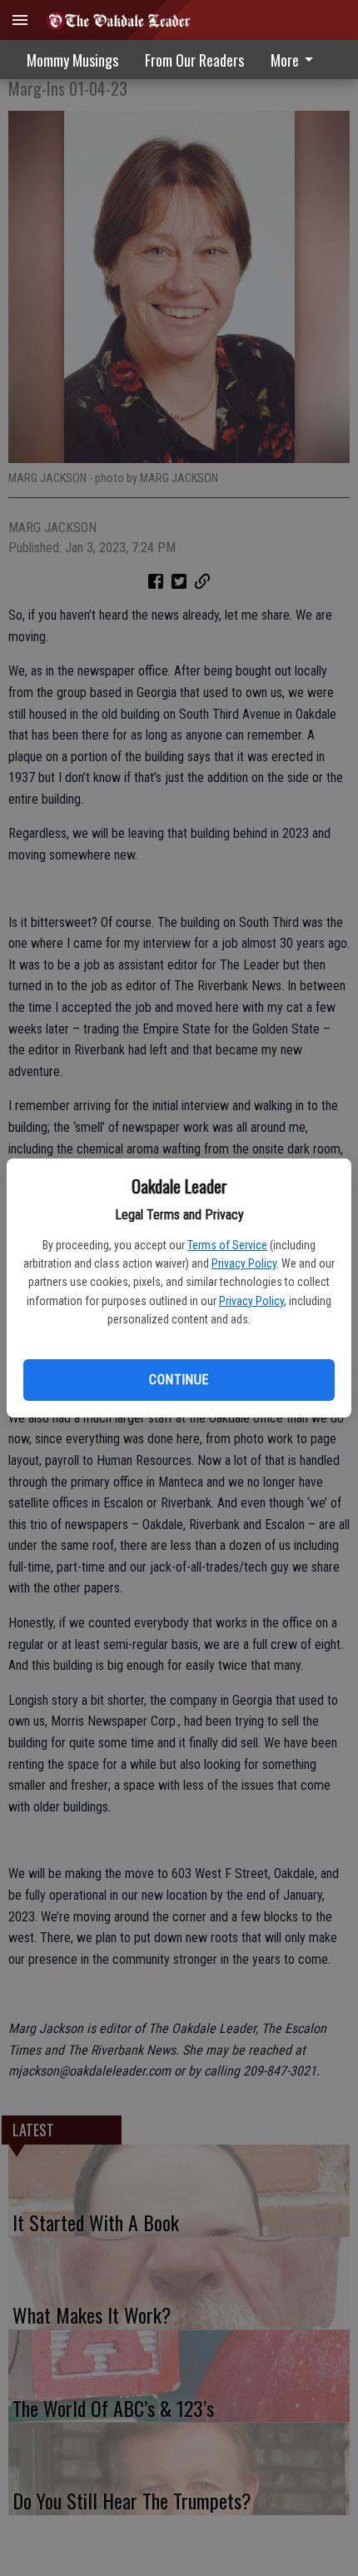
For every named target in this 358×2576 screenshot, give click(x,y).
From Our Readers (194, 60)
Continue (179, 1380)
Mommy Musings (72, 60)
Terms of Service (227, 1245)
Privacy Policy (244, 1263)
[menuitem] (194, 60)
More (285, 60)
